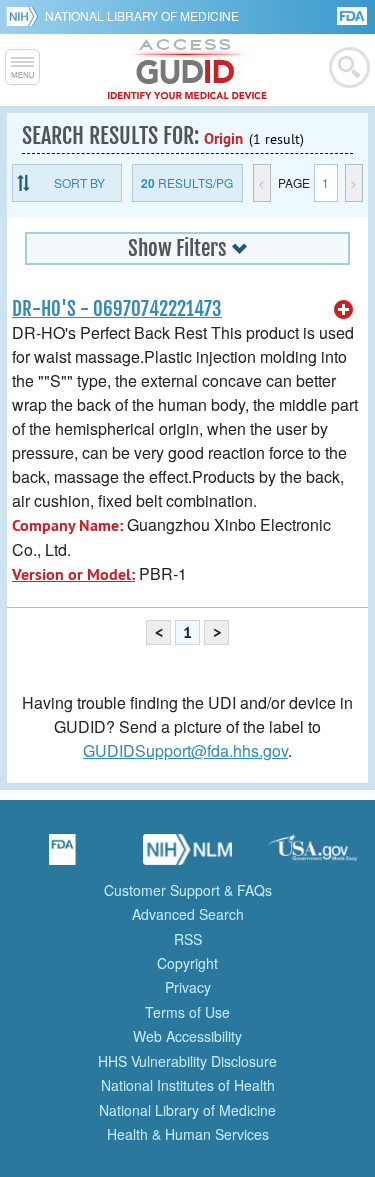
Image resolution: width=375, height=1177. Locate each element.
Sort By (79, 182)
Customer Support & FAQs (188, 890)
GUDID (187, 70)
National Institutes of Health (188, 1085)
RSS (188, 939)
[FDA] (353, 14)
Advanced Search (188, 914)
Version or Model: (73, 574)
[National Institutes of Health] (25, 16)
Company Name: (67, 525)
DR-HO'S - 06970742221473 (117, 309)
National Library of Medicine (142, 15)
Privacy (188, 987)
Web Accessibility (187, 1036)
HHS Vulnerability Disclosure (187, 1061)
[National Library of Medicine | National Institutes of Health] (188, 856)
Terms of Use (187, 1012)
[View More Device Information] (344, 310)
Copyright (187, 963)
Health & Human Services (188, 1134)
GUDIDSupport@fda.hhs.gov (185, 750)
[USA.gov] (313, 856)
